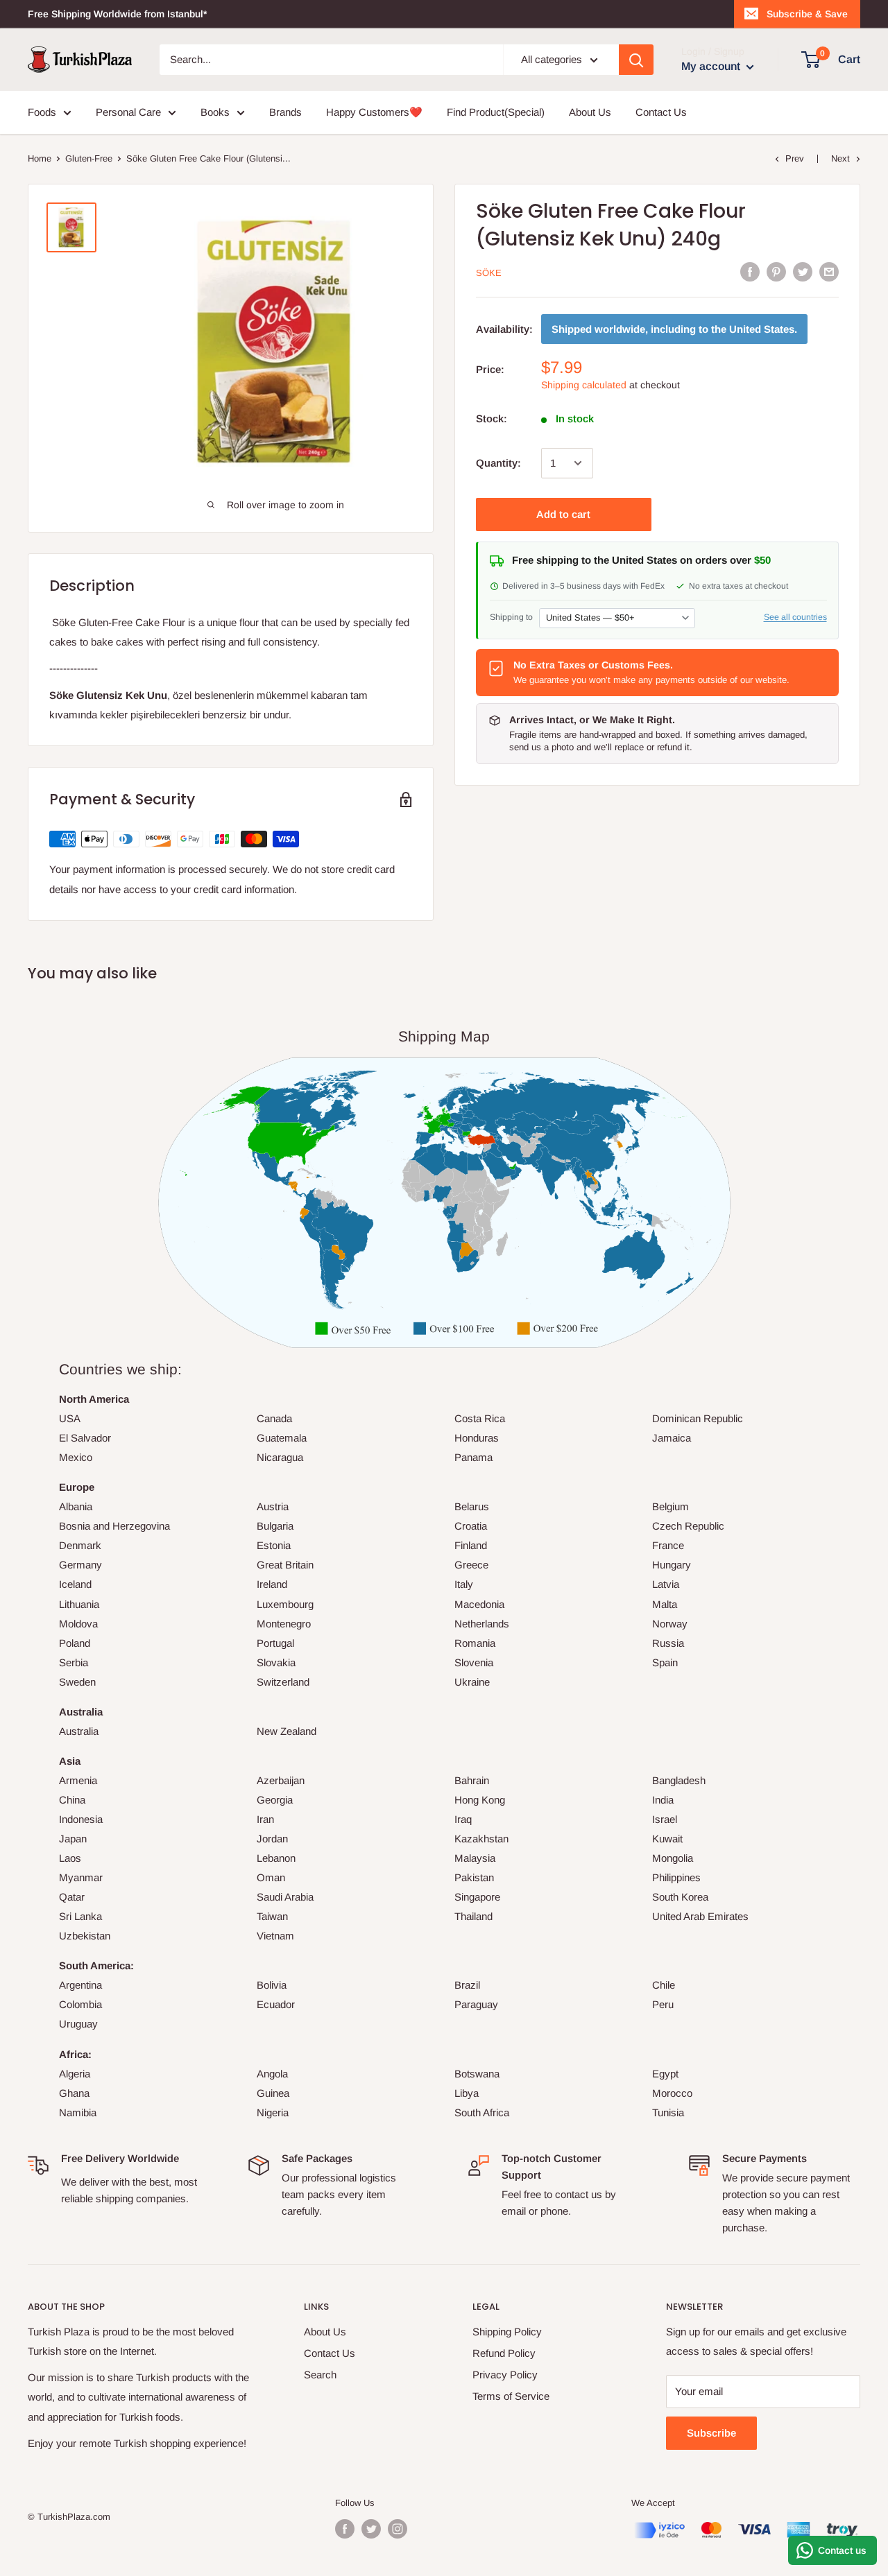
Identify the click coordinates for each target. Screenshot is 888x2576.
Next (840, 158)
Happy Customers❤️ (374, 112)
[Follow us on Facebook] (345, 2529)
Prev (795, 158)
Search (320, 2375)
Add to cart (563, 514)
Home (40, 158)
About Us (590, 112)
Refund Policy (504, 2353)
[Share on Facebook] (750, 271)
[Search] (636, 60)
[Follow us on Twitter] (371, 2529)
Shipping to (511, 617)
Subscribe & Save (807, 14)
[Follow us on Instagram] (398, 2529)
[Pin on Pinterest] (776, 271)
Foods (42, 112)
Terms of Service (511, 2396)
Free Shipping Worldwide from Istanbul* (117, 14)
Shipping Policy (507, 2332)
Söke (489, 273)
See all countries (795, 617)
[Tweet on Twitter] (803, 271)
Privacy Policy (505, 2375)
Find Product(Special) (496, 112)
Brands (285, 112)
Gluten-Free (89, 158)
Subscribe (711, 2433)
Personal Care (128, 112)
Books (215, 112)
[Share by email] (829, 271)
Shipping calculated (584, 385)
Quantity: (498, 463)
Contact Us (661, 112)
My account (712, 66)
